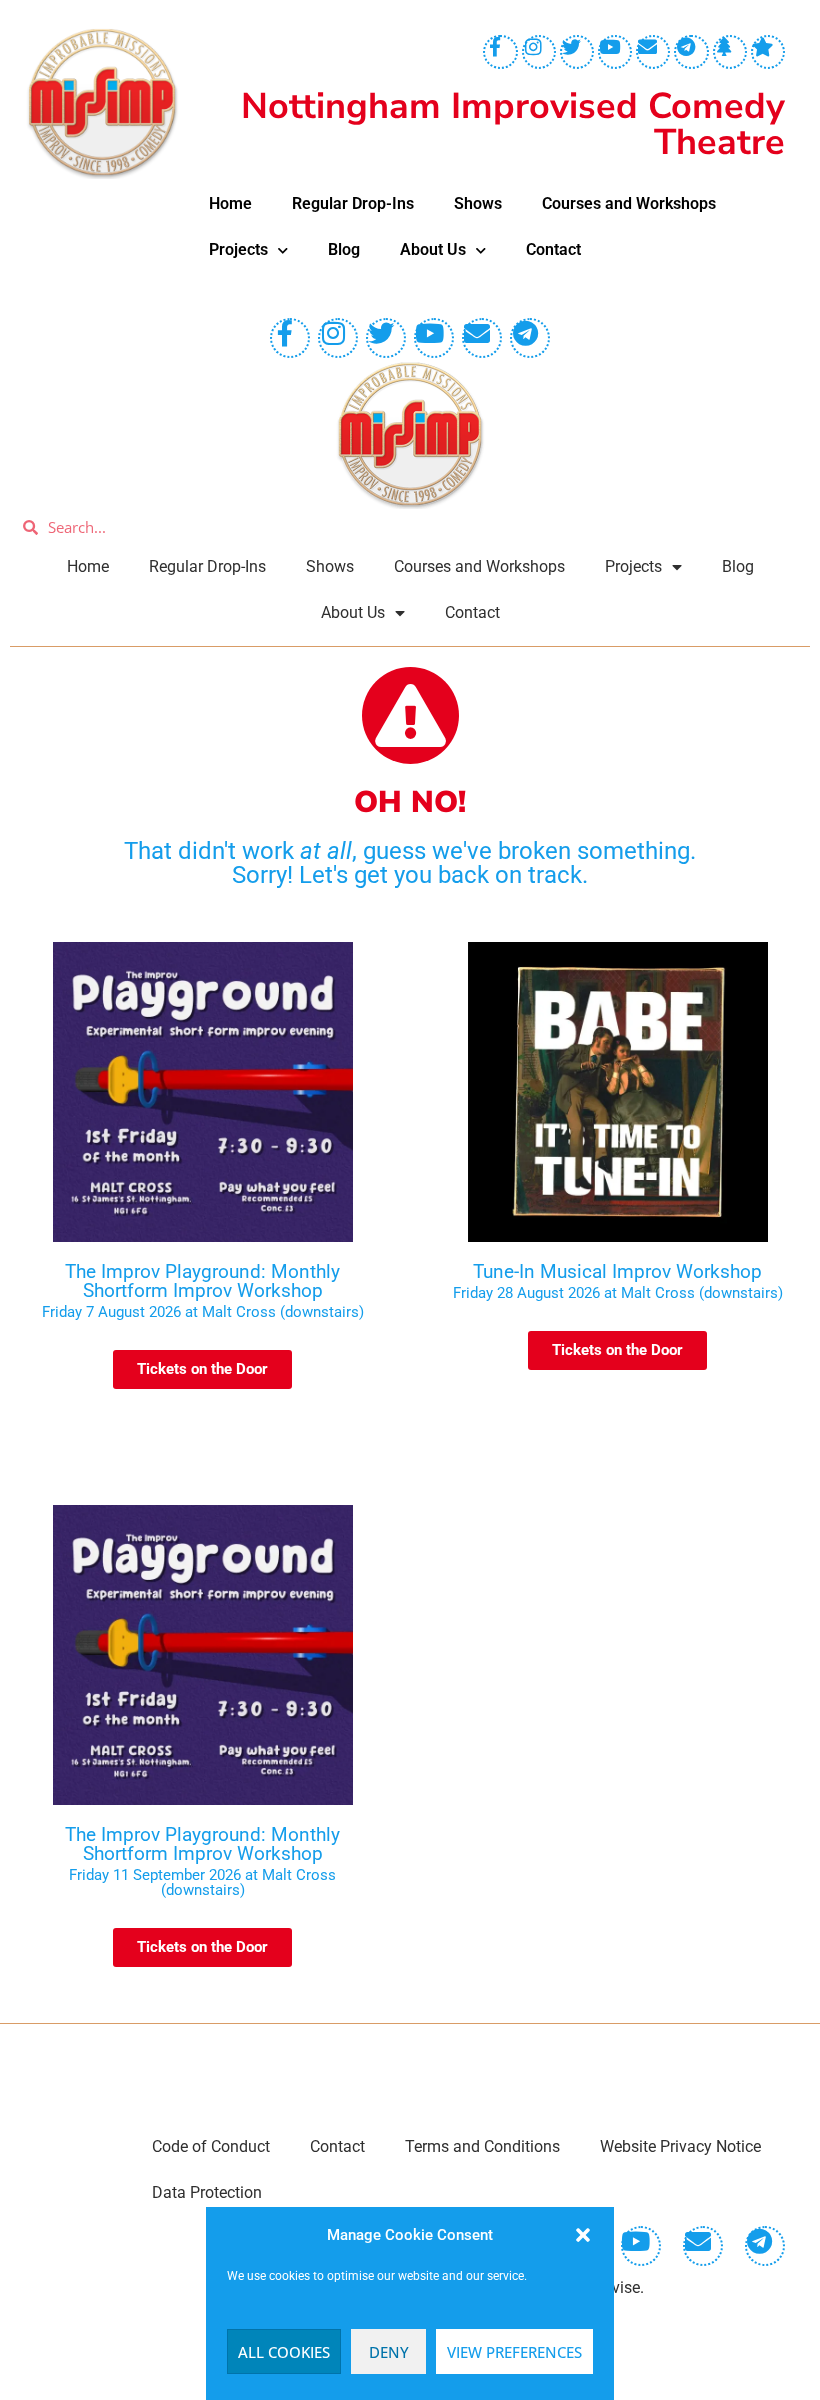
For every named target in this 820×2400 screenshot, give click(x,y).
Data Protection (207, 2192)
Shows (478, 203)
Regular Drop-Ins (353, 203)
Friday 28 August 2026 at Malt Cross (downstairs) (618, 1293)
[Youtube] (615, 52)
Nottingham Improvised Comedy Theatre (513, 124)
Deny (389, 2352)
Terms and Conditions (482, 2146)
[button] (583, 2235)
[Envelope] (653, 52)
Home (230, 203)
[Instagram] (539, 52)
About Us (433, 249)
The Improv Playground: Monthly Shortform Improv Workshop (202, 1281)
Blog (344, 249)
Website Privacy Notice (680, 2146)
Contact (553, 249)
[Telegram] (691, 52)
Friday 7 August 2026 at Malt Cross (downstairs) (203, 1312)
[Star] (768, 52)
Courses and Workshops (629, 203)
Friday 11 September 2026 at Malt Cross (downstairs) (202, 1882)
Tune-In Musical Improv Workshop (617, 1271)
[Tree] (730, 52)
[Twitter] (577, 52)
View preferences (514, 2352)
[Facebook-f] (500, 52)
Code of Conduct (211, 2146)
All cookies (284, 2352)
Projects (238, 249)
